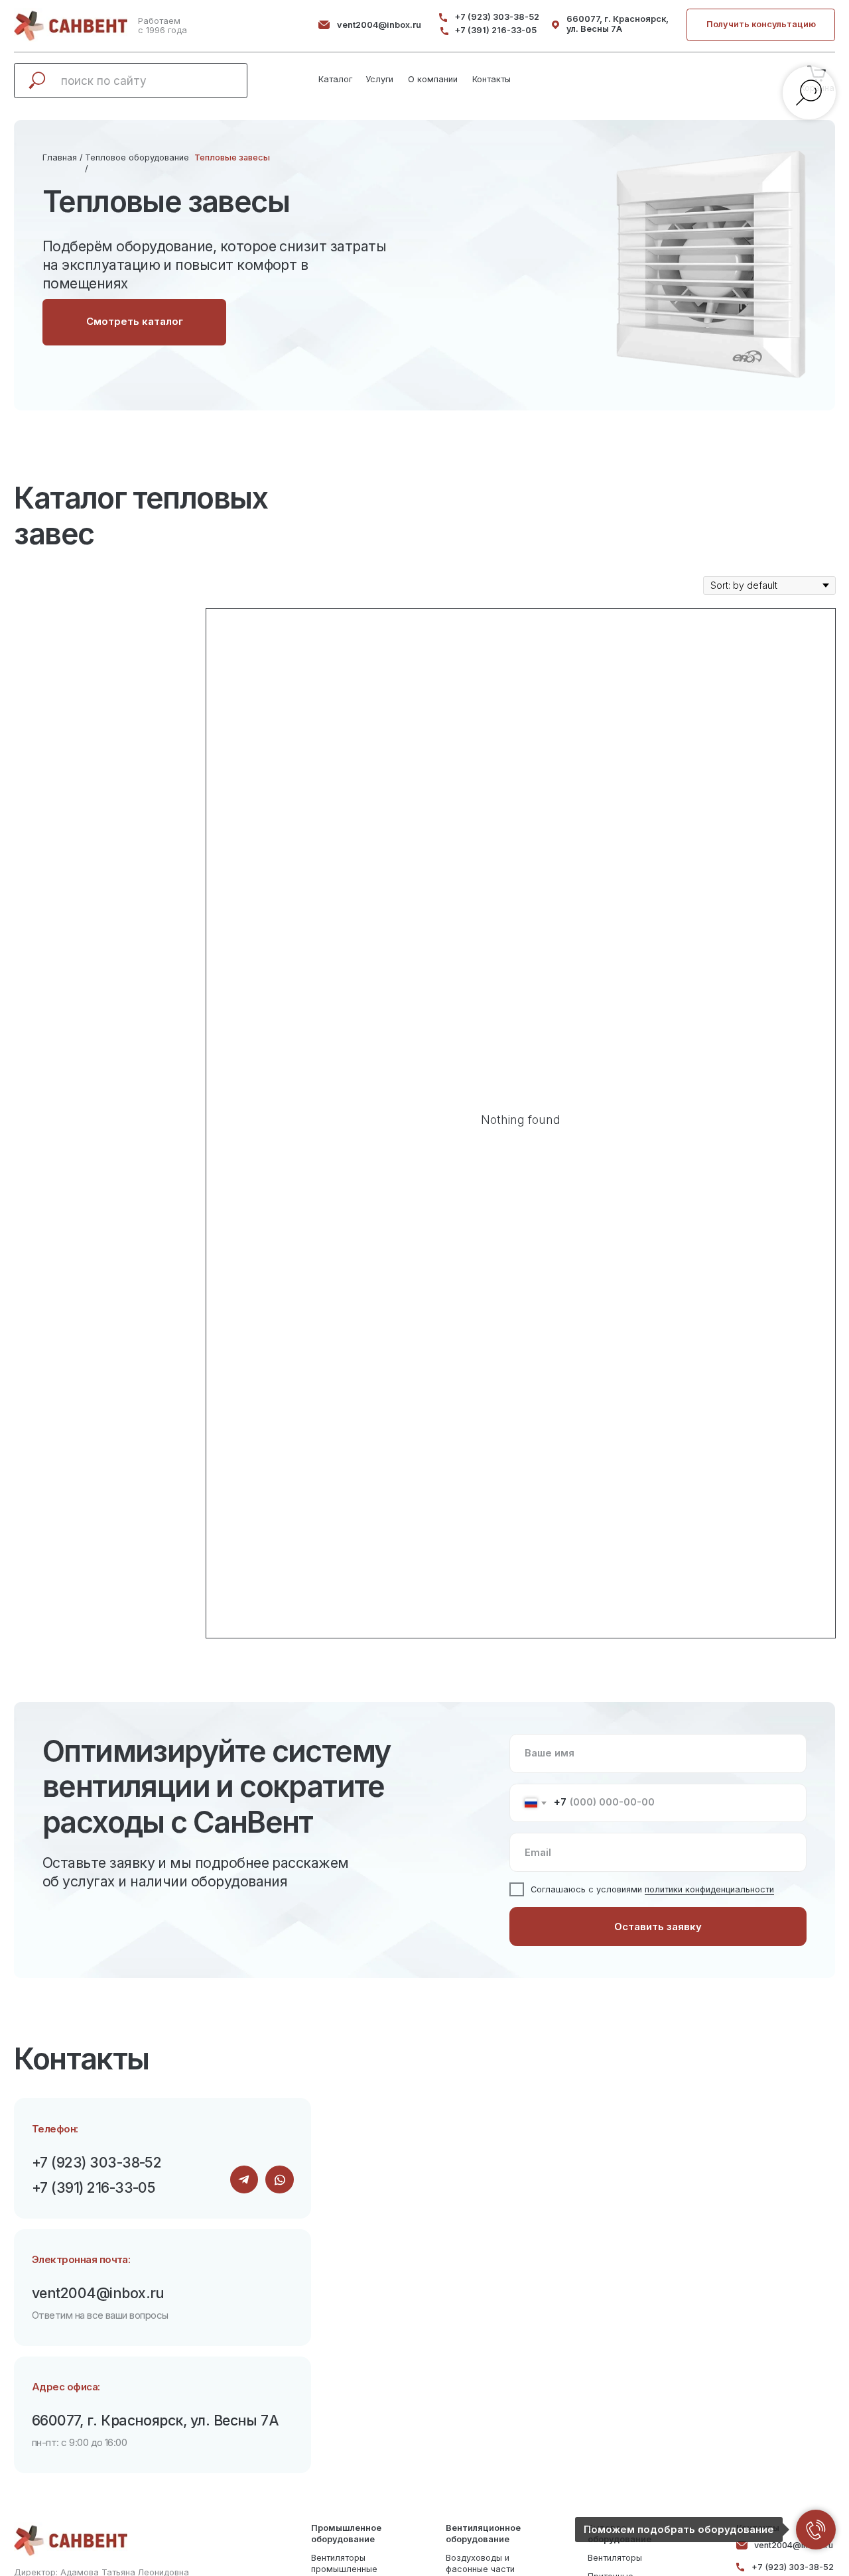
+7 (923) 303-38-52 (497, 17)
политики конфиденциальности (709, 1889)
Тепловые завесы (232, 157)
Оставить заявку (658, 1927)
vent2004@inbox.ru (379, 25)
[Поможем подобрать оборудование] (816, 2530)
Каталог (335, 79)
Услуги (379, 79)
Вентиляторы (615, 2558)
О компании (433, 79)
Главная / (63, 157)
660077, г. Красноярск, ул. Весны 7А (618, 24)
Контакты (491, 79)
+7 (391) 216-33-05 (495, 30)
